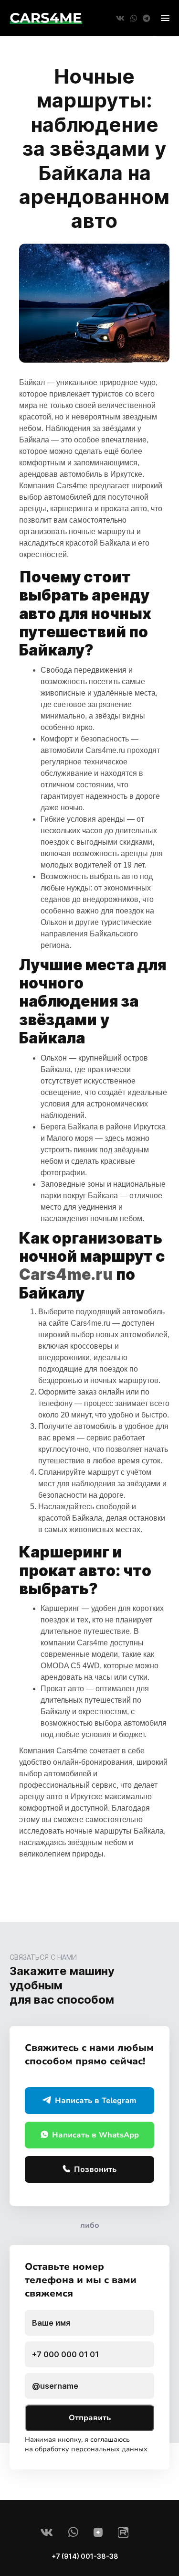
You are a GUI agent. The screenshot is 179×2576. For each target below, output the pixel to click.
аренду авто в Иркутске (61, 1797)
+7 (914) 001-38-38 (85, 2556)
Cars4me (72, 486)
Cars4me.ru (105, 750)
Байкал (32, 382)
